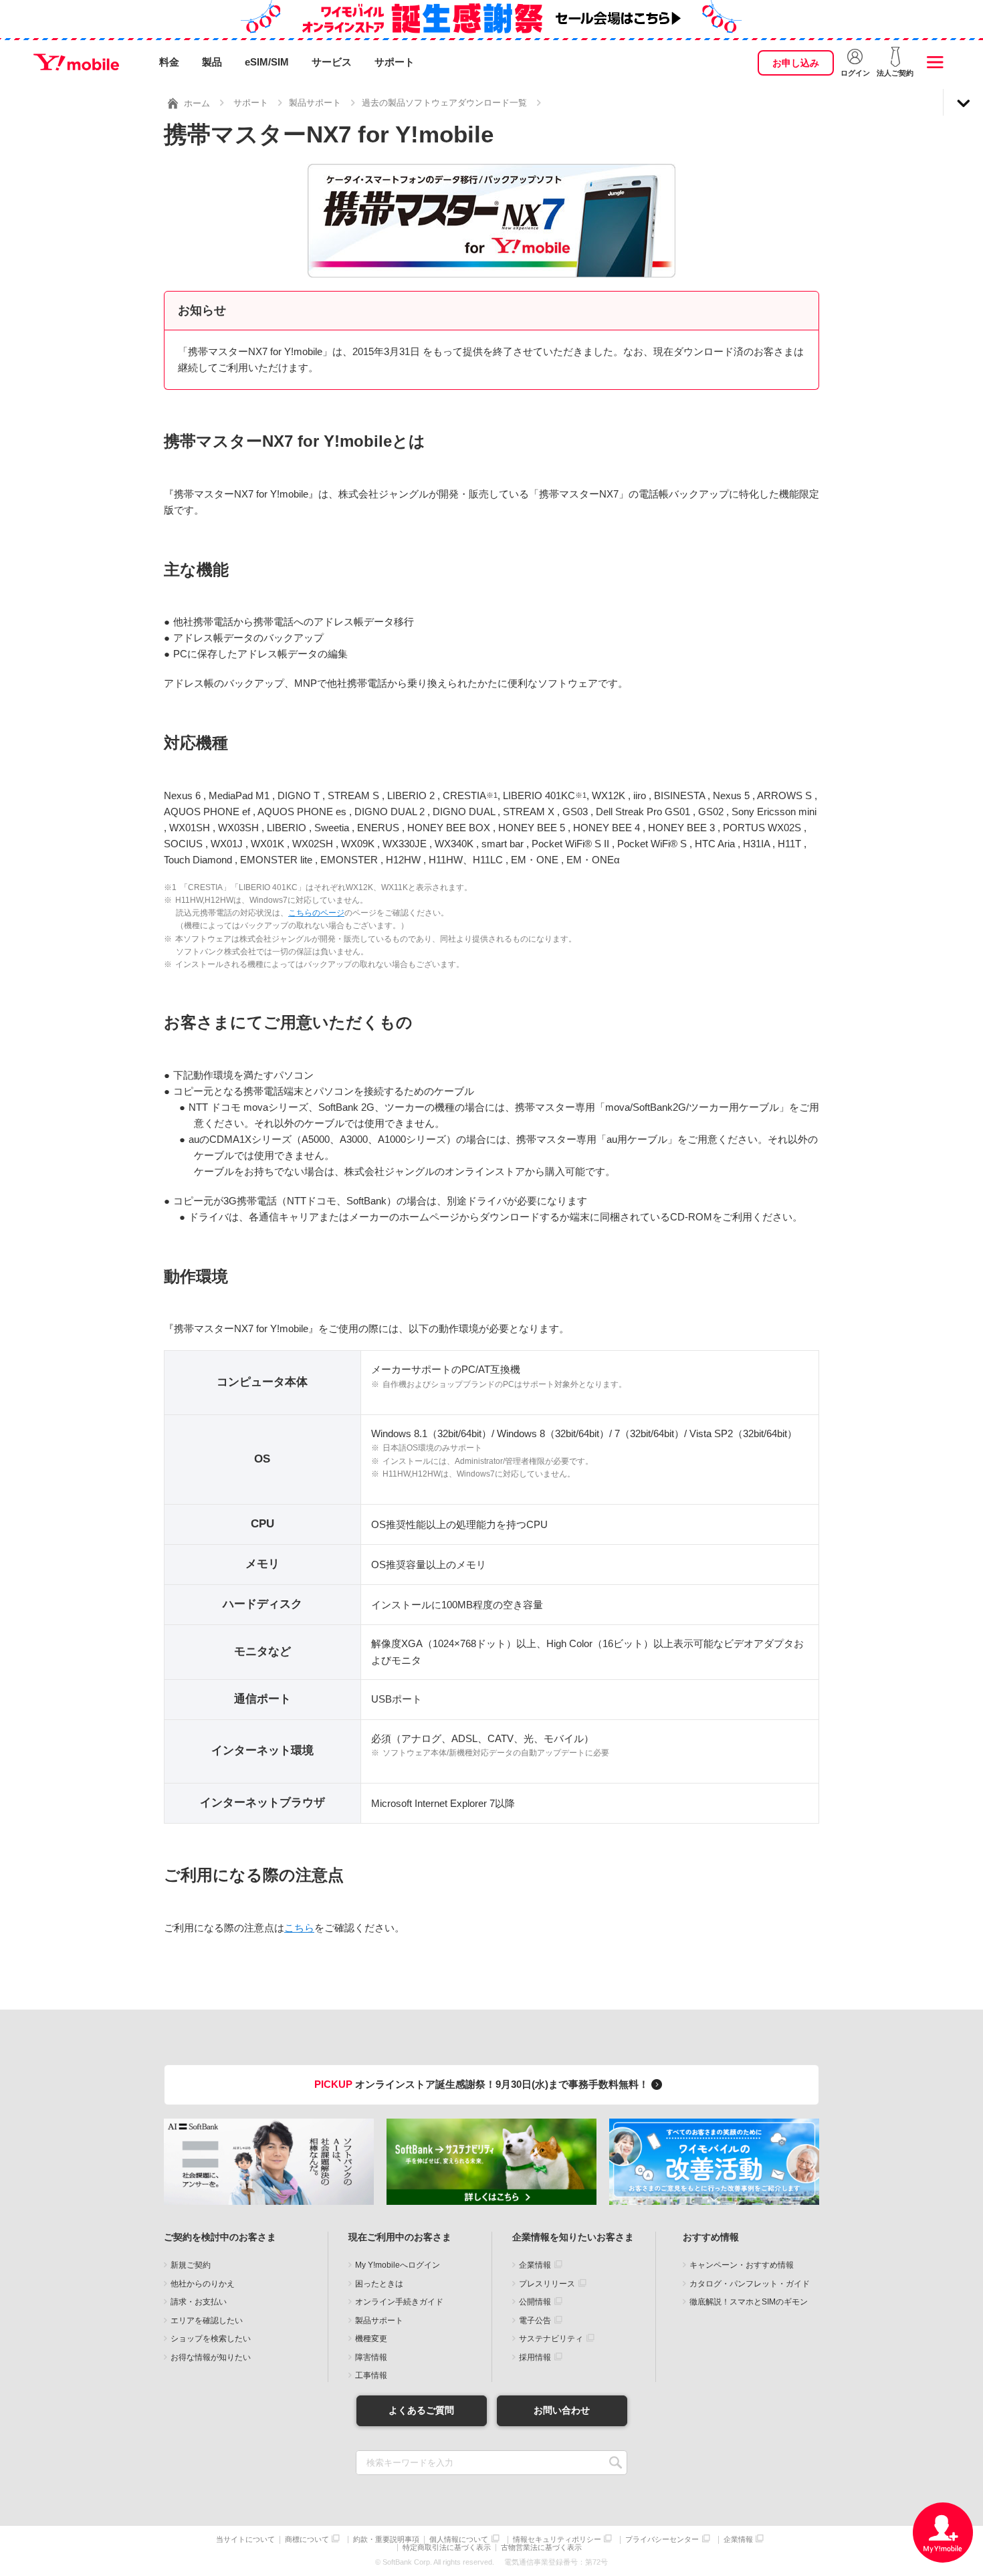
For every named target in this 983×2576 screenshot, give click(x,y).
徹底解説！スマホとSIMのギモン (749, 2302)
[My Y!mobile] (943, 2533)
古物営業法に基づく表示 (541, 2548)
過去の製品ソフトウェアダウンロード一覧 (444, 103)
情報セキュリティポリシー (557, 2540)
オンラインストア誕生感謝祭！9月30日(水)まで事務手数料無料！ (483, 2084)
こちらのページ (316, 913)
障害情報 (371, 2357)
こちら (299, 1928)
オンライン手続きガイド (399, 2302)
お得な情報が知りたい (211, 2357)
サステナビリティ (551, 2339)
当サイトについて (245, 2540)
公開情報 (535, 2302)
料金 (169, 62)
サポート (395, 62)
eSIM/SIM (267, 62)
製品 (212, 62)
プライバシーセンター (662, 2540)
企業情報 (535, 2265)
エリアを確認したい (207, 2321)
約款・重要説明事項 (386, 2540)
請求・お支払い (199, 2302)
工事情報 (371, 2375)
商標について (307, 2540)
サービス (332, 62)
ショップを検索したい (211, 2339)
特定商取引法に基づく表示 (447, 2548)
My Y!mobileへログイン (398, 2265)
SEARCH (616, 2463)
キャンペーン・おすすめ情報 (742, 2265)
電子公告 (535, 2321)
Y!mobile (76, 62)
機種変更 (371, 2339)
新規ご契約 (191, 2265)
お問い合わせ (562, 2410)
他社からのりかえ (203, 2284)
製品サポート (315, 103)
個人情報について (459, 2540)
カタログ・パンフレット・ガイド (750, 2284)
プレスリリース (547, 2284)
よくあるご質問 (421, 2410)
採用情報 (535, 2357)
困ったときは (379, 2284)
